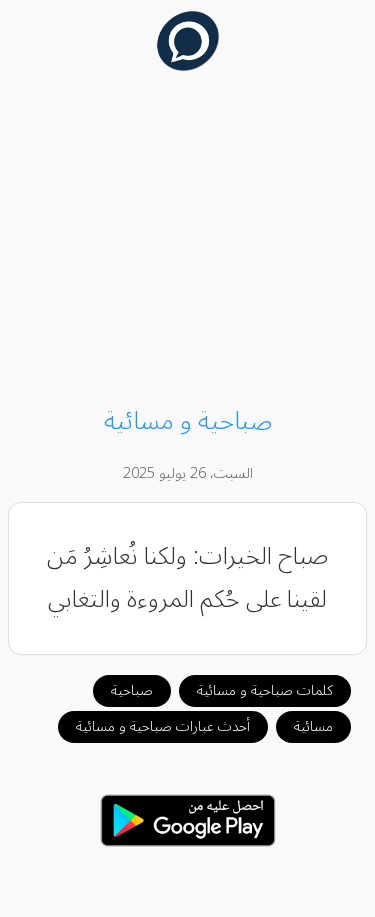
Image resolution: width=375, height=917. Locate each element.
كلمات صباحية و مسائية (265, 690)
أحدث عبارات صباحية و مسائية (163, 726)
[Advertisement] (188, 242)
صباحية (132, 690)
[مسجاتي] (187, 66)
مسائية (313, 726)
